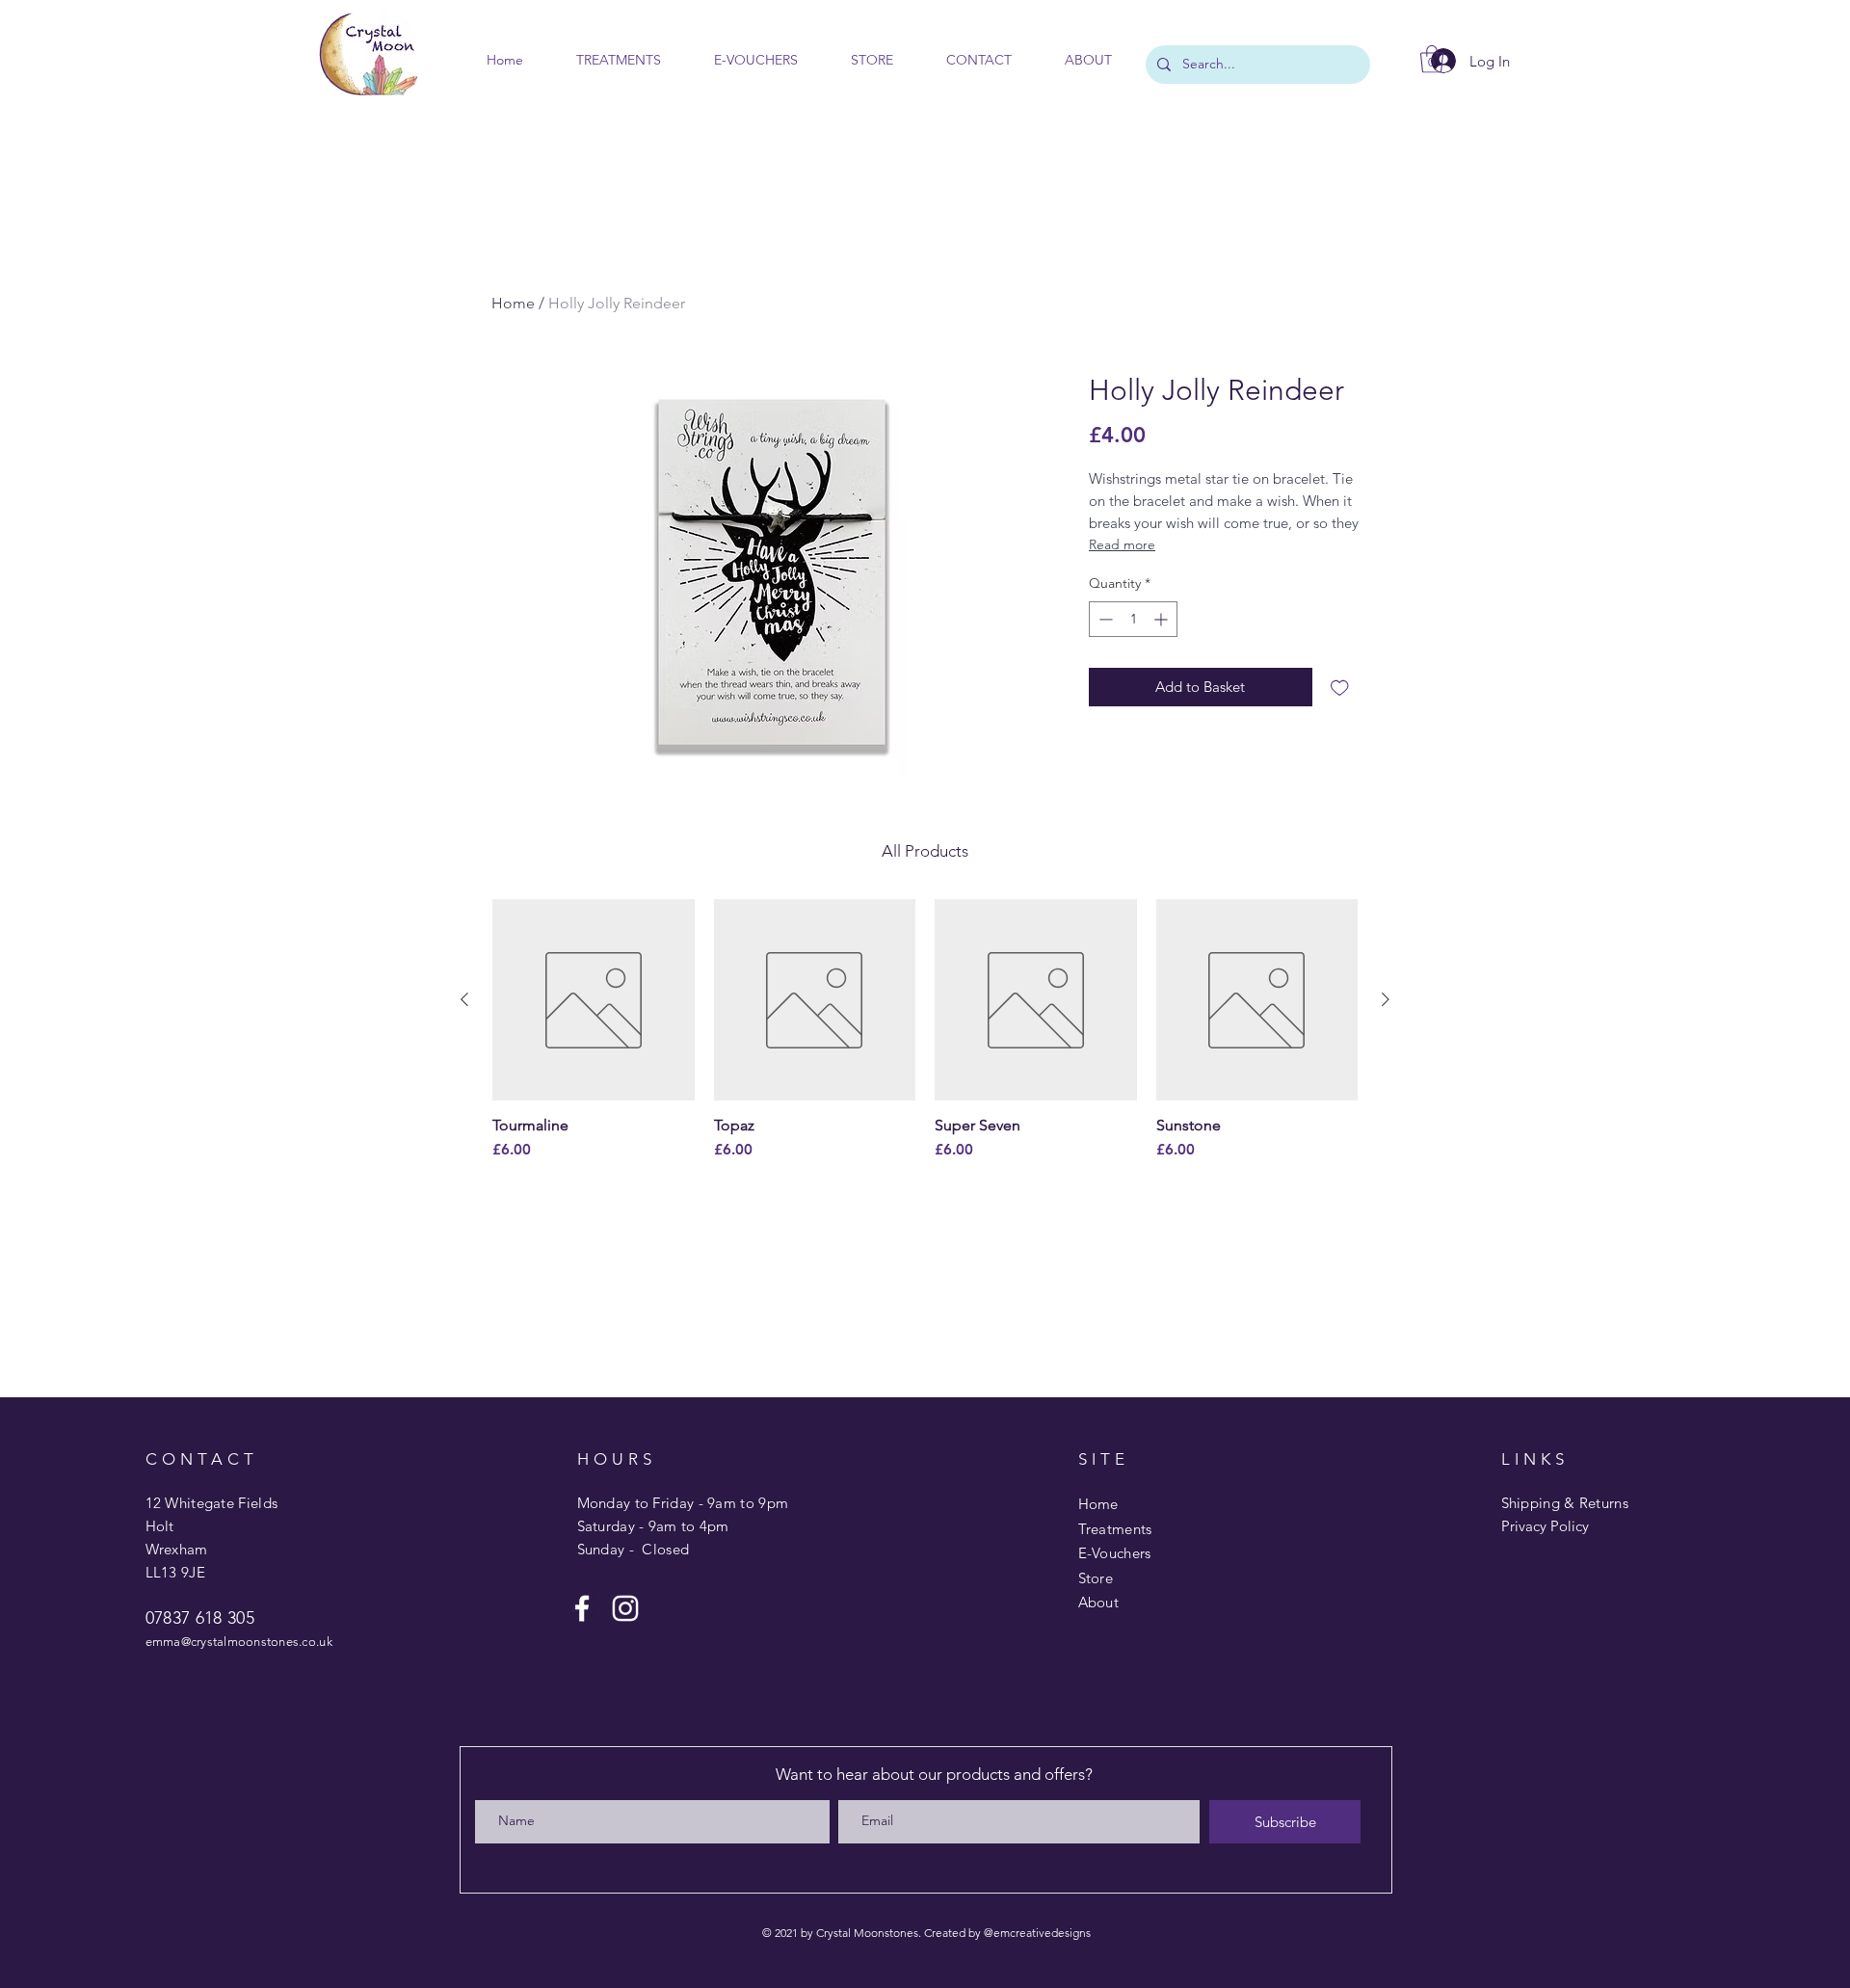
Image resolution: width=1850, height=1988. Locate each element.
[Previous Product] (464, 999)
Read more (1122, 544)
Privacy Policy (1545, 1526)
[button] (1432, 59)
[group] (925, 1031)
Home (513, 303)
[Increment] (1163, 619)
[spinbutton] (1133, 619)
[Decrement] (1104, 619)
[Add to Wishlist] (1340, 688)
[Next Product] (1386, 999)
